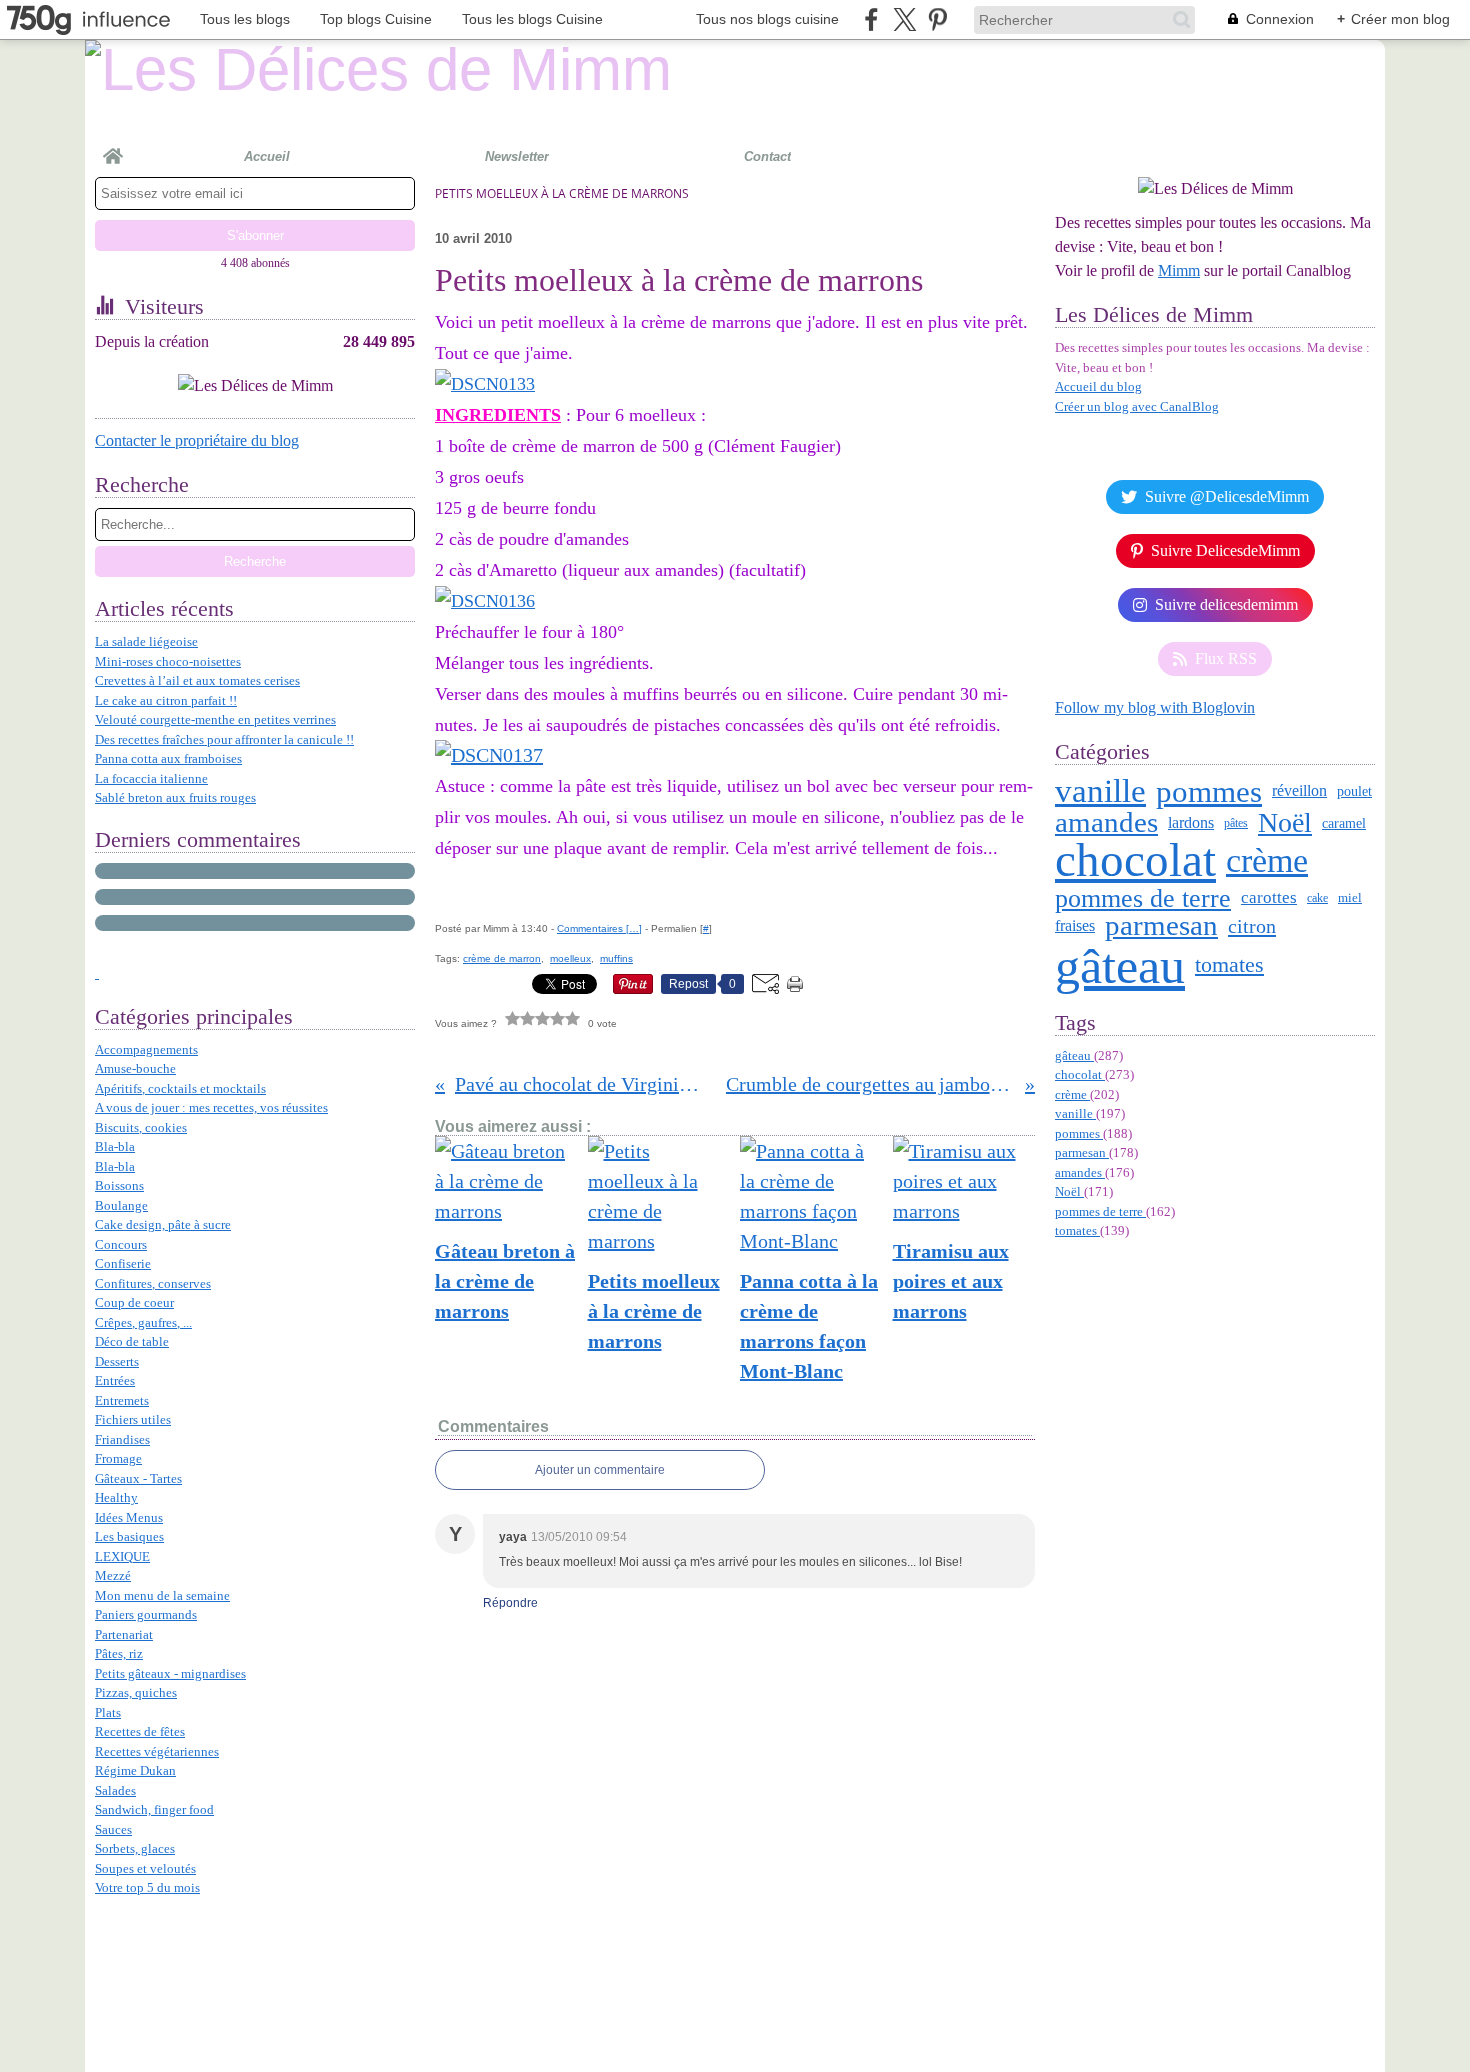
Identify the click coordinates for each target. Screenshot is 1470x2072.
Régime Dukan (135, 1770)
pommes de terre (1143, 898)
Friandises (122, 1439)
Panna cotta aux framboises (168, 758)
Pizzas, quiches (136, 1692)
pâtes (1236, 823)
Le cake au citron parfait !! (166, 700)
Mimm (1179, 270)
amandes (1106, 822)
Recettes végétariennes (157, 1751)
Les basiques (129, 1536)
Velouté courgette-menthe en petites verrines (215, 719)
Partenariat (124, 1634)
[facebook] (871, 19)
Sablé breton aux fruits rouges (175, 797)
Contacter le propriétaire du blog (197, 440)
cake (1317, 898)
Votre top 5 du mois (147, 1887)
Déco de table (132, 1341)
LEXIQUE (122, 1556)
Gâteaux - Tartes (138, 1478)
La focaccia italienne (151, 778)
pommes (1209, 791)
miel (1350, 897)
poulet (1354, 792)
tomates (1229, 965)
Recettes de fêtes (140, 1731)
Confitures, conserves (153, 1283)
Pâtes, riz (119, 1653)
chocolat (1135, 860)
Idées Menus (129, 1517)
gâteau (1120, 966)
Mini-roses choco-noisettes (168, 661)
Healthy (116, 1497)
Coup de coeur (134, 1302)
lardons (1191, 823)
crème (1267, 861)
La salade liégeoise (146, 641)
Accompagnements (146, 1049)
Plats (108, 1712)
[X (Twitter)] (904, 19)
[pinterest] (937, 19)
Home (113, 148)
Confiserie (123, 1263)
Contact (767, 156)
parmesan (1161, 926)
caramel (1344, 823)
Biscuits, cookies (141, 1127)
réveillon (1299, 791)
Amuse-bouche (135, 1068)
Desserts (117, 1361)
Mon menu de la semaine (162, 1595)
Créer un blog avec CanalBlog (1137, 406)
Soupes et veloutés (145, 1868)
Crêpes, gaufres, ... (143, 1322)
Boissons (119, 1185)
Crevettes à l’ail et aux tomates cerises (197, 680)
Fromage (118, 1458)
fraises (1075, 926)
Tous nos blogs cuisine (767, 19)
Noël (1285, 823)
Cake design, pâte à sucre (163, 1224)
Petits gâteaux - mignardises (170, 1673)
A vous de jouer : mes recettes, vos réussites (211, 1107)
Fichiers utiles (133, 1419)
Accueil (267, 156)
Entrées (115, 1380)
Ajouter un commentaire (600, 1470)
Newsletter (517, 156)
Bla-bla (115, 1146)
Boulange (121, 1205)
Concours (121, 1244)
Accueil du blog (1098, 386)
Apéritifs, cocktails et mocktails (180, 1088)
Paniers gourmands (146, 1614)
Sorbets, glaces (135, 1848)
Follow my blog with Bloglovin (1155, 707)
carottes (1269, 897)
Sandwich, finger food (154, 1809)
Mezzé (113, 1575)
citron (1252, 926)
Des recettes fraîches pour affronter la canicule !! (224, 739)
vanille (1100, 791)
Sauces (113, 1829)
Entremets (122, 1400)
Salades (115, 1790)
